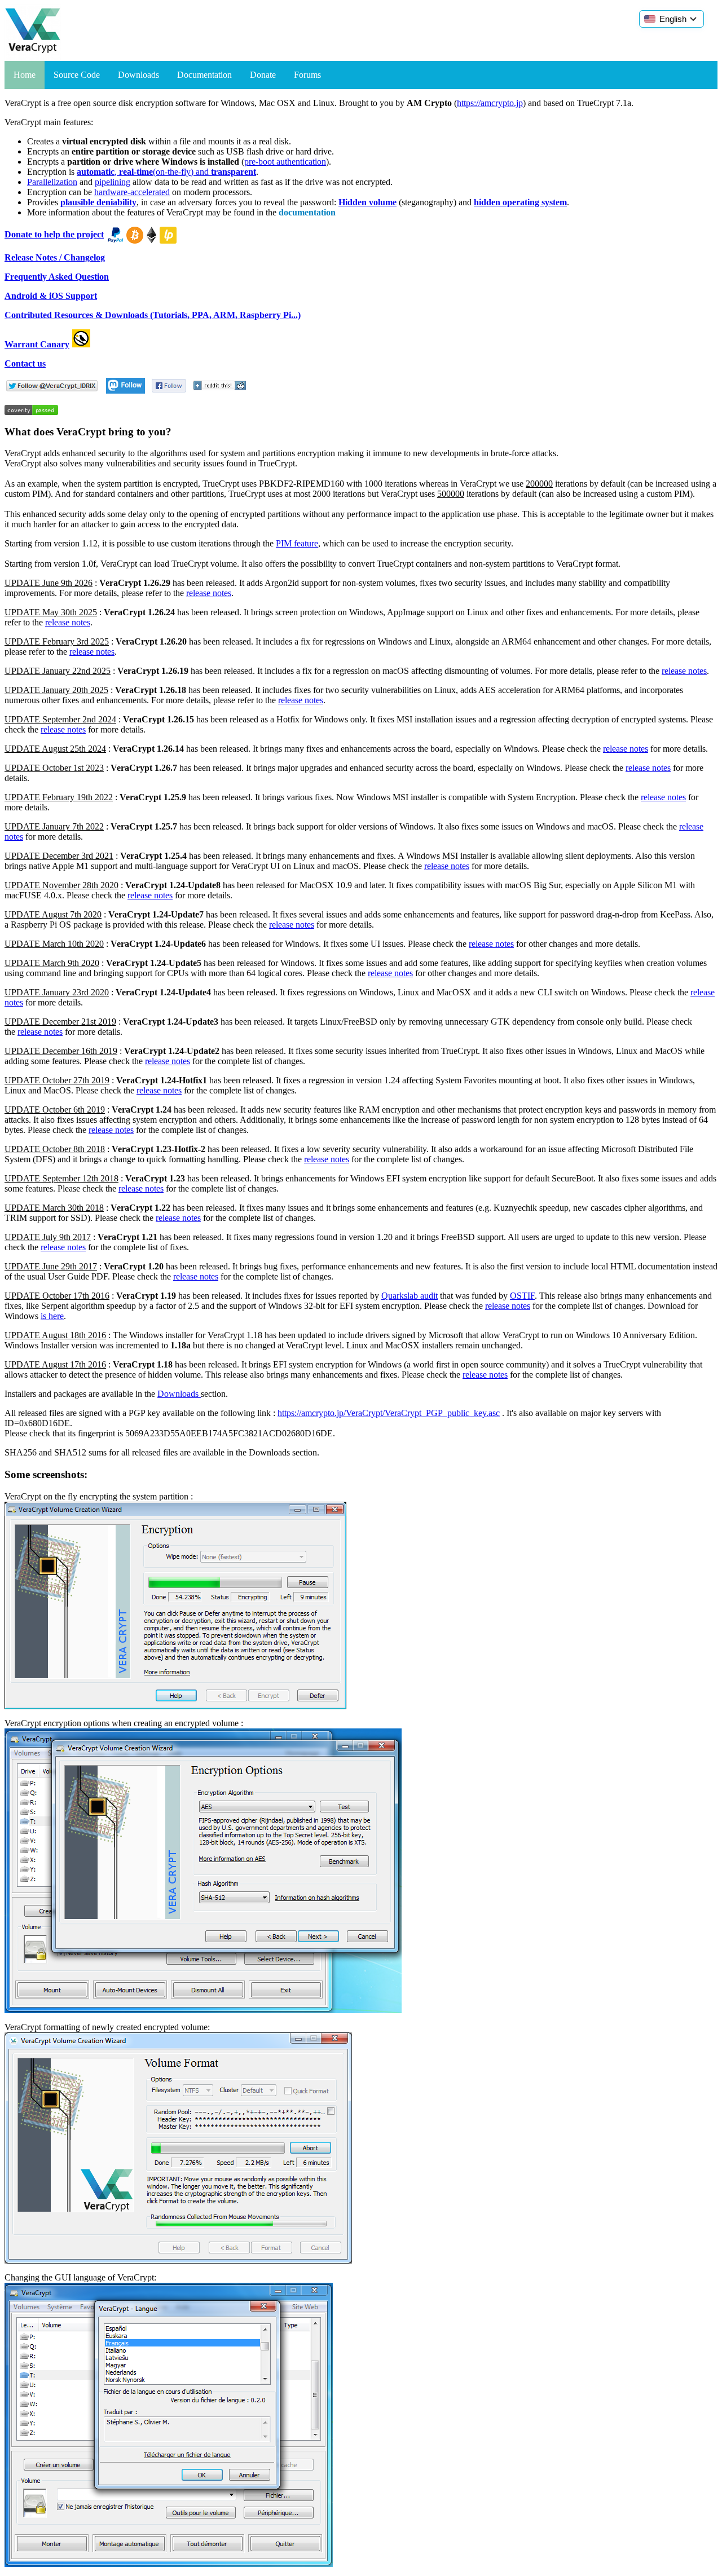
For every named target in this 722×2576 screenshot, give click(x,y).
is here (52, 1316)
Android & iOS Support (51, 296)
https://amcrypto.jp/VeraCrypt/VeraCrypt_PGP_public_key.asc (389, 1413)
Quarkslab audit (410, 1296)
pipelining (113, 182)
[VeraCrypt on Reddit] (219, 391)
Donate (263, 75)
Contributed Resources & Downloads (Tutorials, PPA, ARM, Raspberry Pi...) (153, 315)
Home (25, 75)
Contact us (25, 363)
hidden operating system (520, 202)
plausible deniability (98, 202)
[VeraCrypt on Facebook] (169, 391)
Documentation (204, 75)
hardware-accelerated (132, 192)
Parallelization (52, 182)
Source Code (77, 75)
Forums (307, 75)
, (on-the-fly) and (166, 172)
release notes (209, 593)
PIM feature (297, 543)
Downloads (138, 75)
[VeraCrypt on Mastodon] (126, 391)
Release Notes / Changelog (55, 257)
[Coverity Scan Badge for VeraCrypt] (31, 412)
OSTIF (522, 1296)
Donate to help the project (54, 234)
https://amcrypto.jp (490, 103)
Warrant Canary (37, 344)
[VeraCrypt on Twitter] (52, 391)
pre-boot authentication (285, 162)
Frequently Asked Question (57, 277)
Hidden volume (367, 202)
